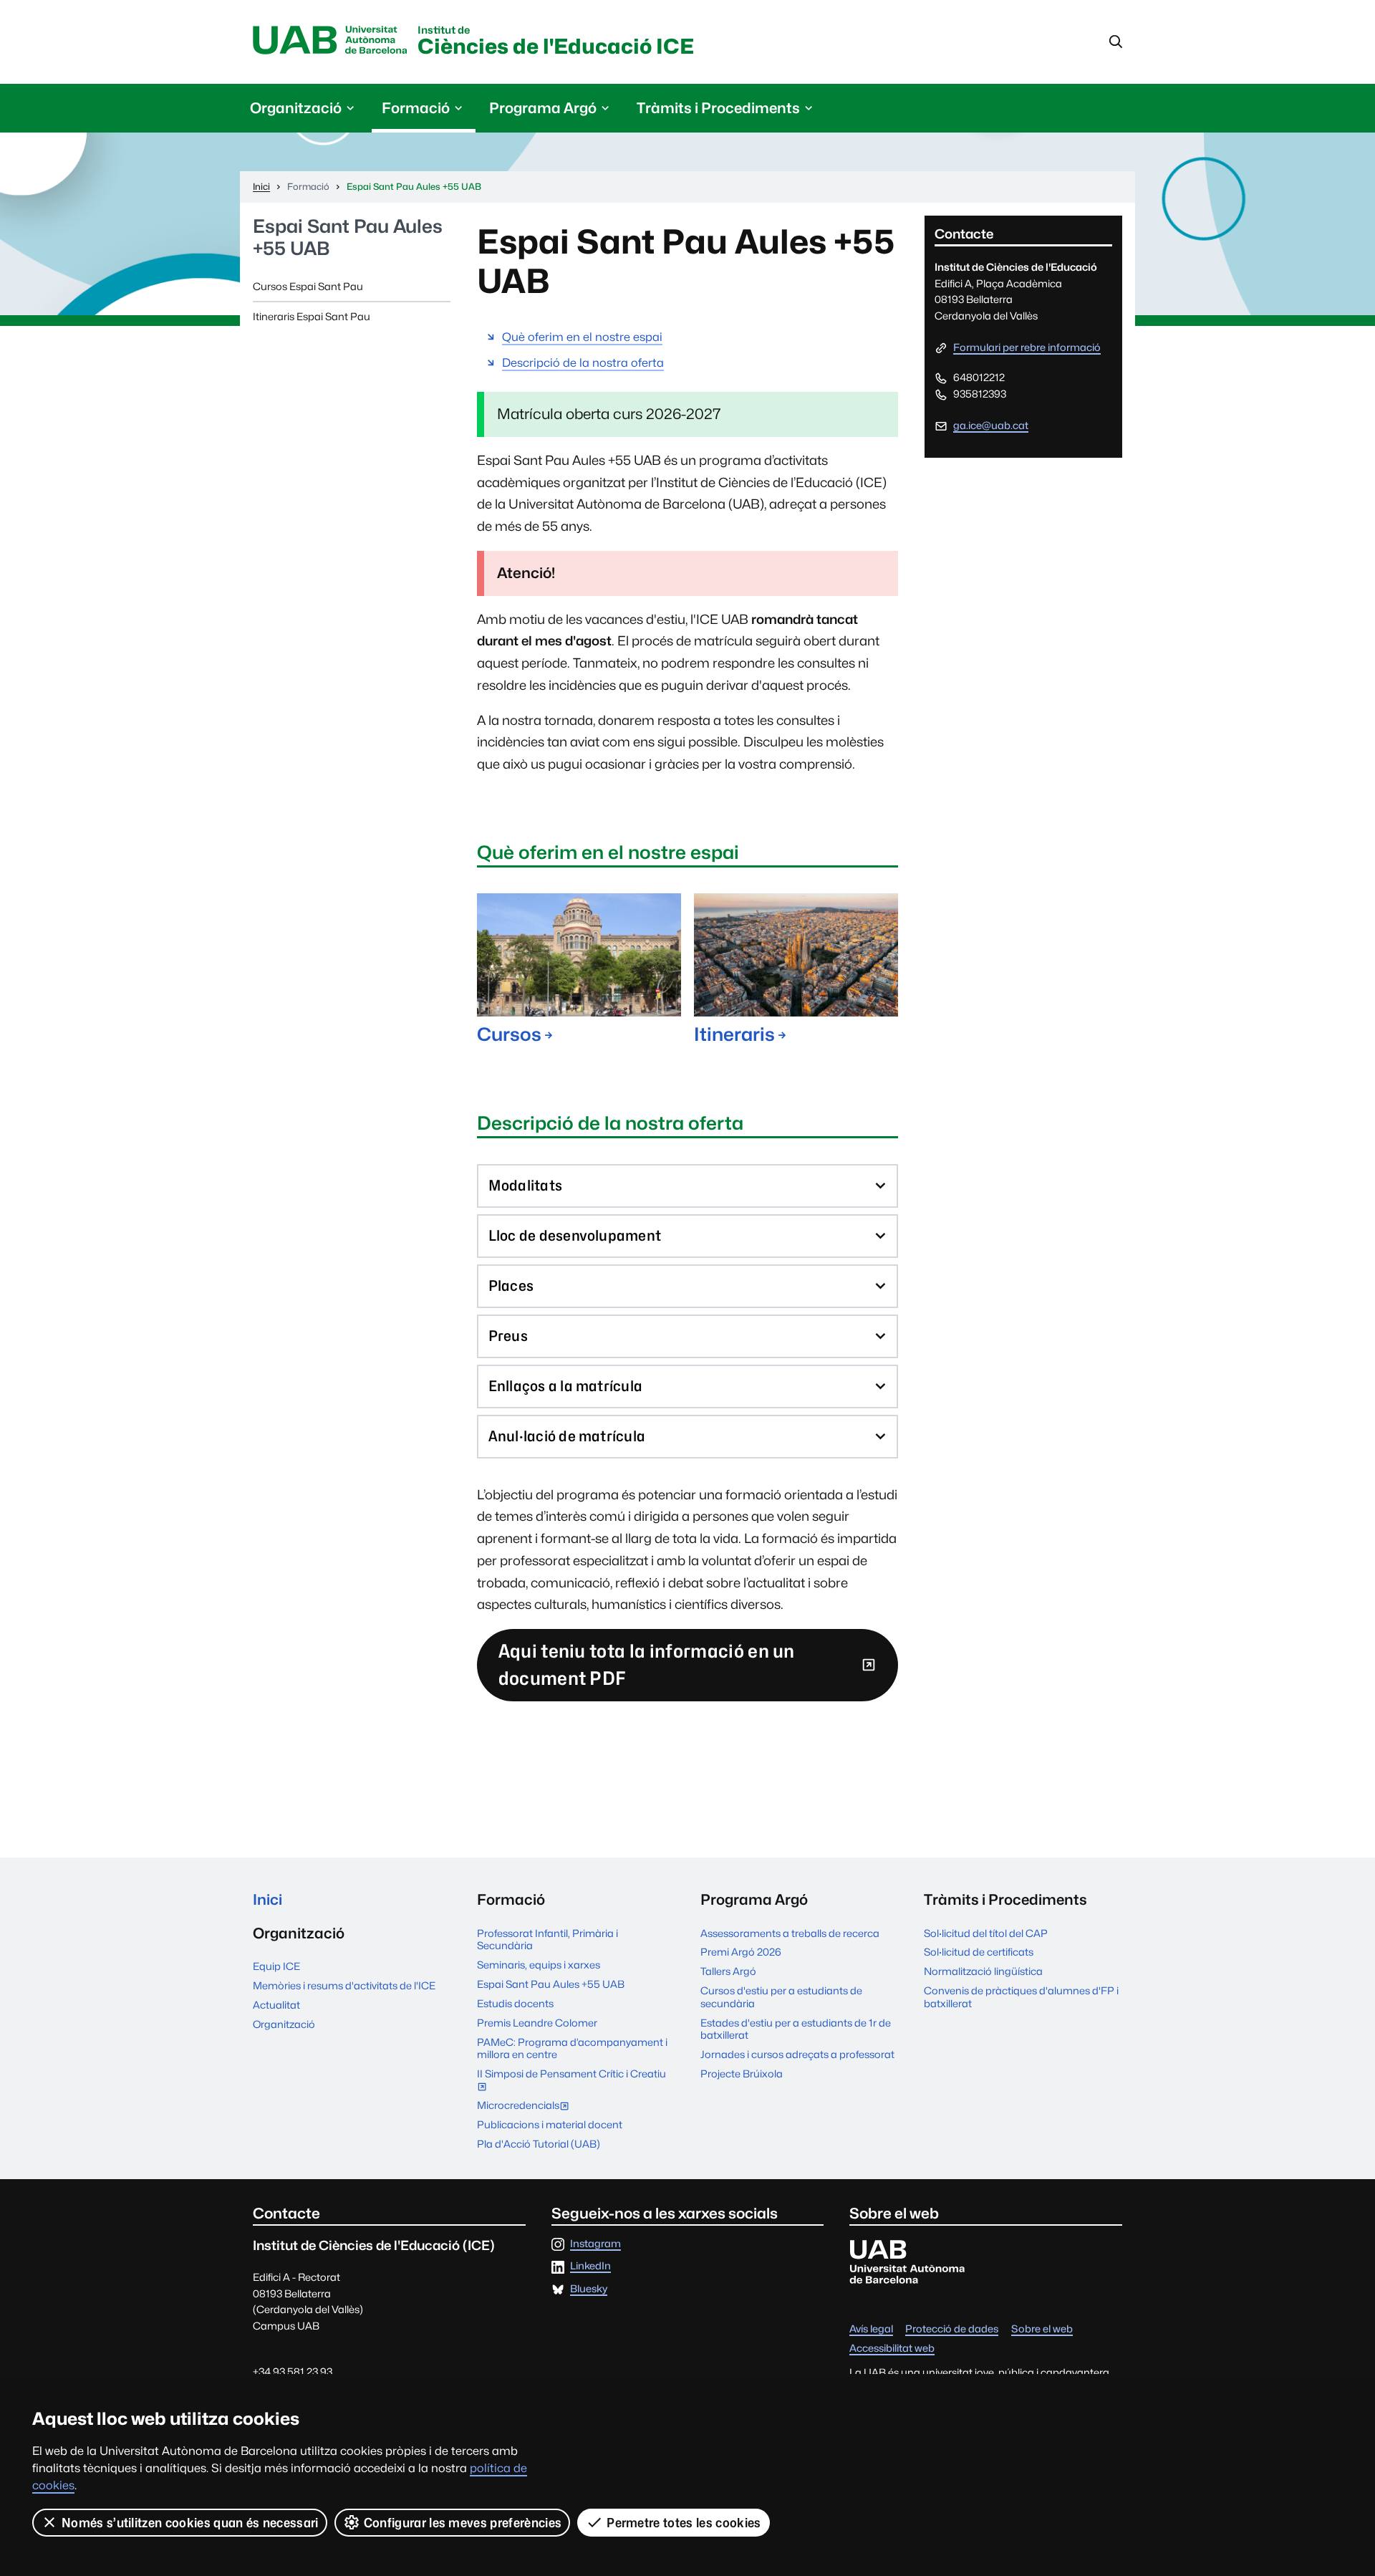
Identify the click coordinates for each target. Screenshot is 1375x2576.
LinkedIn (590, 2266)
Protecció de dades (952, 2329)
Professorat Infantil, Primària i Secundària (547, 1939)
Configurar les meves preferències (463, 2523)
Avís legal (871, 2329)
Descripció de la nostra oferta (583, 363)
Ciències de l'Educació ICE (556, 42)
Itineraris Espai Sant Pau (312, 316)
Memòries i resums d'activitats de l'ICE (344, 1985)
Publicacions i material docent (550, 2124)
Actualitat (276, 2005)
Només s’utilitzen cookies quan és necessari (190, 2523)
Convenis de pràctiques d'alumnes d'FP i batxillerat (1021, 1996)
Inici (267, 1899)
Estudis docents (515, 2003)
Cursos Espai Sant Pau (308, 286)
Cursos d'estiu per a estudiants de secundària (781, 1996)
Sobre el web (1042, 2329)
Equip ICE (276, 1966)
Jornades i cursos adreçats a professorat (797, 2054)
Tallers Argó (728, 1971)
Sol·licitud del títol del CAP (986, 1933)
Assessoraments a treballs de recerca (790, 1933)
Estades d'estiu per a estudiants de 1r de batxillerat (796, 2029)
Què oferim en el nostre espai (582, 337)
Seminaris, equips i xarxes (539, 1965)
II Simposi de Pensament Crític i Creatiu (571, 2081)
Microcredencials (526, 2106)
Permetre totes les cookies (684, 2523)
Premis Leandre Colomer (537, 2023)
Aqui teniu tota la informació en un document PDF (647, 1664)
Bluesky (589, 2289)
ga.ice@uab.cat (991, 425)
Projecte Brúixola (742, 2073)
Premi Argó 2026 (741, 1952)
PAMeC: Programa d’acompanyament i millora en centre (572, 2048)
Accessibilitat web (892, 2349)
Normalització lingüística (983, 1971)
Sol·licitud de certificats (979, 1952)
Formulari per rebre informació (1027, 348)
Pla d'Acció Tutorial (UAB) (539, 2144)
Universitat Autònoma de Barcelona (330, 41)
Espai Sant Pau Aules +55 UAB (348, 237)
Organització (284, 2024)
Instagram (595, 2244)
